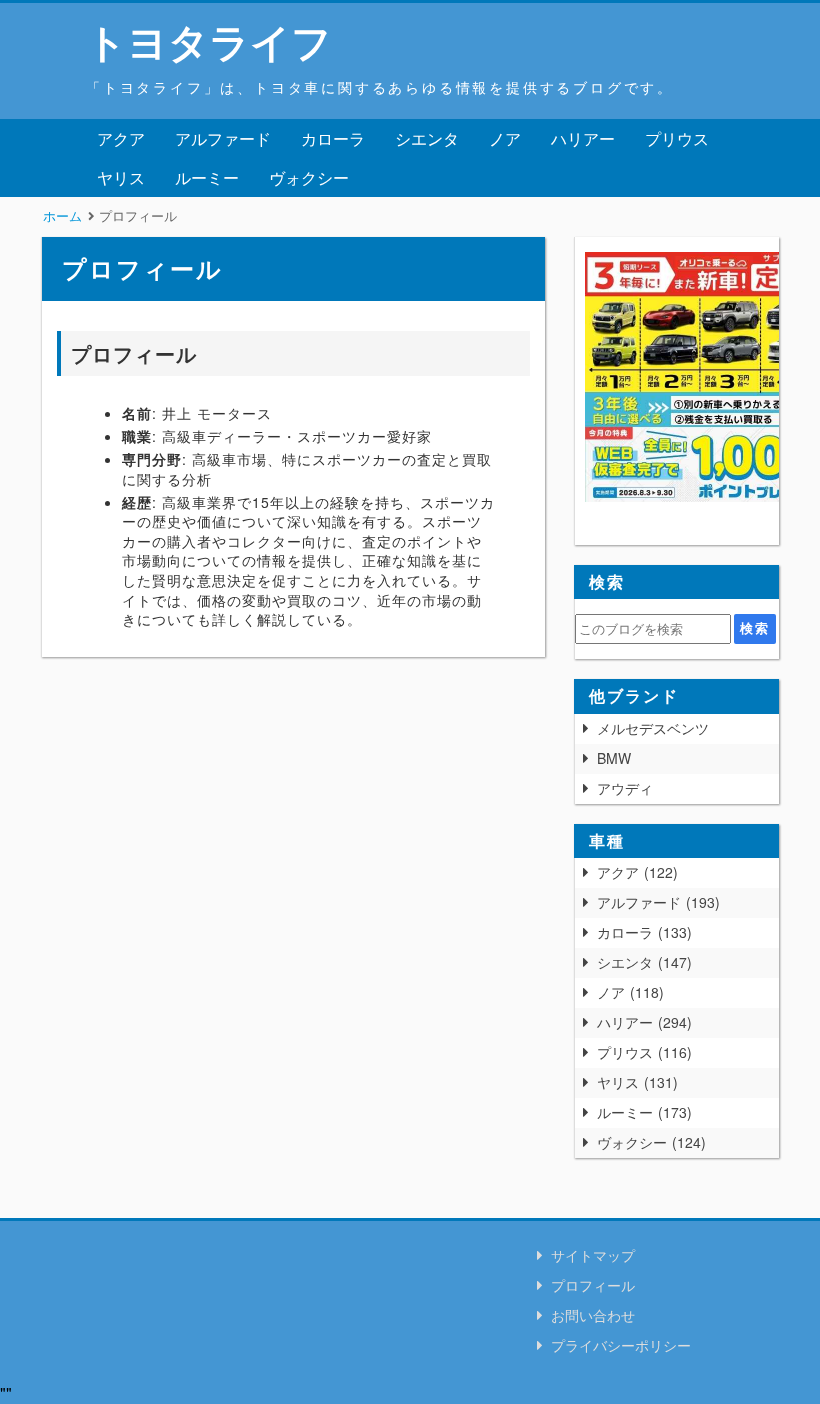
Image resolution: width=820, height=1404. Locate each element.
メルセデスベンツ (653, 728)
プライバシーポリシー (621, 1345)
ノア (505, 138)
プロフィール (593, 1285)
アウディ (625, 788)
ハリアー (583, 138)
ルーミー (207, 177)
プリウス (677, 138)
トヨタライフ (209, 40)
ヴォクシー (309, 177)
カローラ (333, 138)
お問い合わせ (593, 1315)
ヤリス (121, 177)
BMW (614, 758)
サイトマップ (593, 1255)
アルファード (223, 138)
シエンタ (427, 138)
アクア (121, 138)
